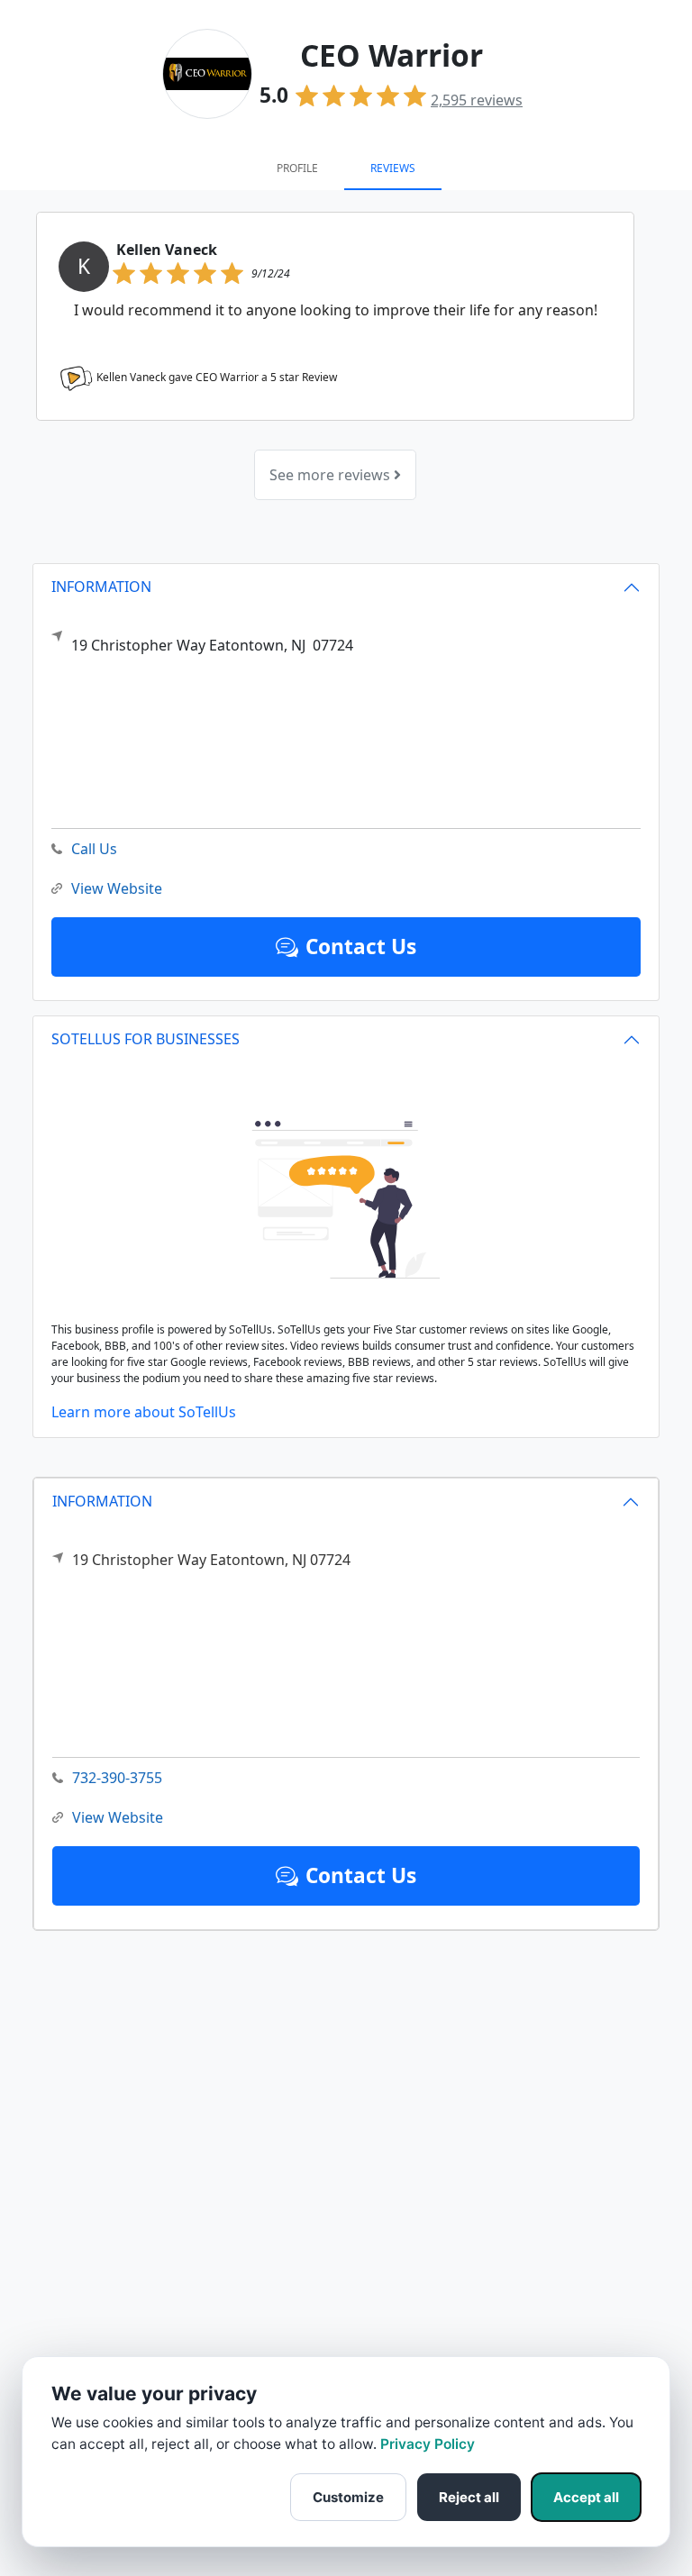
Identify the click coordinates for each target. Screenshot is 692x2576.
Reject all (469, 2497)
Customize (348, 2497)
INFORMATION (102, 1501)
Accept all (586, 2497)
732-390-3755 (117, 1778)
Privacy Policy (428, 2444)
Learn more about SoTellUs (144, 1412)
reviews (477, 100)
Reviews (393, 168)
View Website (118, 1817)
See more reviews (332, 475)
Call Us (94, 849)
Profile (297, 168)
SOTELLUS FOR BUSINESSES (146, 1039)
